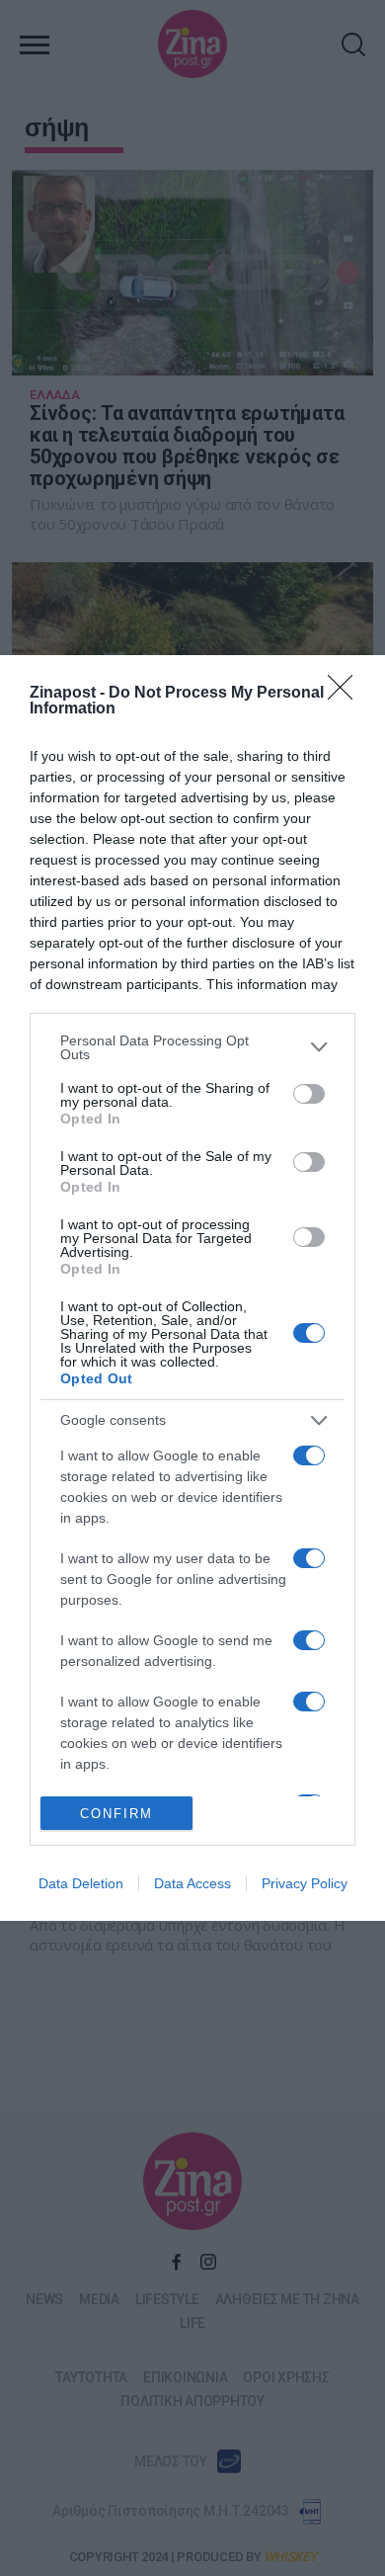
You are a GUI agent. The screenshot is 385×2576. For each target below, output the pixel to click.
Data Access (192, 1883)
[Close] (346, 694)
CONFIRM (116, 1814)
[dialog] (192, 1288)
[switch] (309, 1094)
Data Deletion (81, 1883)
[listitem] (192, 1047)
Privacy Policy (305, 1883)
